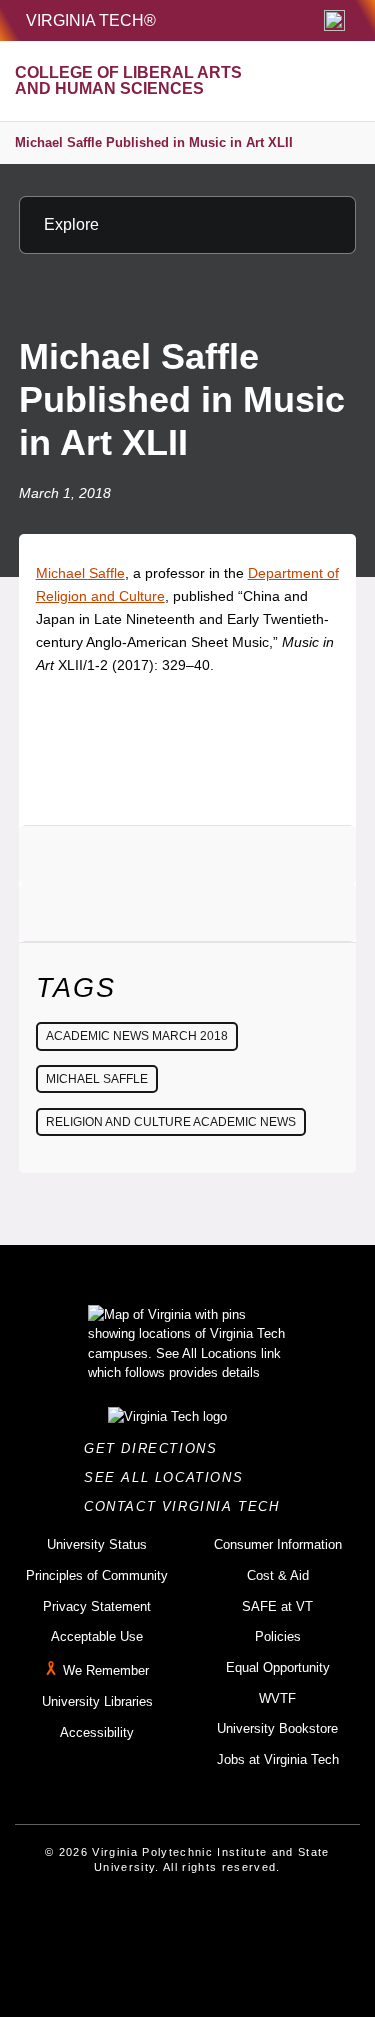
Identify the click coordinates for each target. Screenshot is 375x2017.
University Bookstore (277, 1728)
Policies (278, 1636)
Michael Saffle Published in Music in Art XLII (154, 142)
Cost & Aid (278, 1575)
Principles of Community (97, 1575)
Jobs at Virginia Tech (278, 1759)
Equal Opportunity (278, 1667)
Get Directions (156, 1448)
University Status (97, 1544)
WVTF (277, 1698)
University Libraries (97, 1701)
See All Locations (169, 1477)
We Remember (106, 1670)
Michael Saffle (80, 573)
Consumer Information (278, 1544)
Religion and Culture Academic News (171, 1122)
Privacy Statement (97, 1606)
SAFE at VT (277, 1606)
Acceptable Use (97, 1636)
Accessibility (97, 1732)
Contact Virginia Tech (187, 1506)
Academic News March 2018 (137, 1036)
